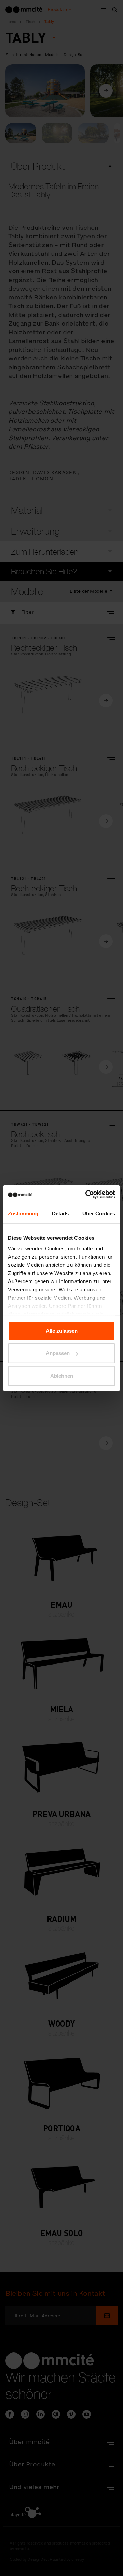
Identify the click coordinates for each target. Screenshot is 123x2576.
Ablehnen (62, 1375)
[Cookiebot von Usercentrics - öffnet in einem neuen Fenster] (87, 1195)
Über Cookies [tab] (99, 1213)
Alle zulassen (62, 1331)
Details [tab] (60, 1213)
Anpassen (58, 1353)
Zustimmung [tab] (23, 1213)
